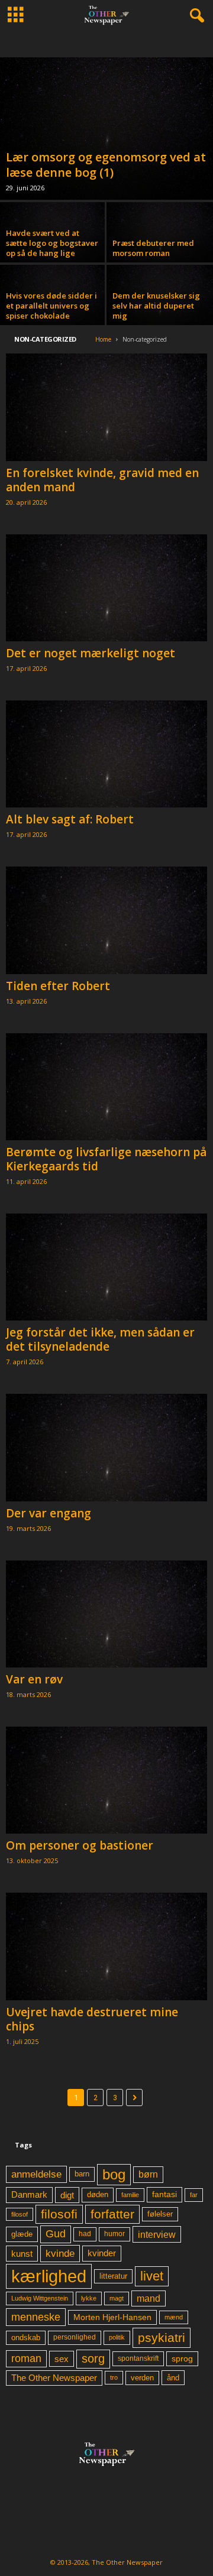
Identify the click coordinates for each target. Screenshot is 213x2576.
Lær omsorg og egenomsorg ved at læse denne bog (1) (106, 165)
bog (114, 2174)
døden (98, 2194)
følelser (160, 2214)
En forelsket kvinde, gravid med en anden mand (102, 480)
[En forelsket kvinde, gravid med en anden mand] (106, 407)
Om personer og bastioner (80, 1845)
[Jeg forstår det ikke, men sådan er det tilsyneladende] (106, 1267)
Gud (56, 2234)
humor (114, 2234)
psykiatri (162, 2337)
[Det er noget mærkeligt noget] (106, 588)
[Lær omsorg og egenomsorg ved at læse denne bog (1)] (106, 129)
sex (62, 2359)
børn (148, 2174)
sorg (93, 2358)
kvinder (102, 2253)
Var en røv (34, 1679)
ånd (173, 2378)
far (194, 2195)
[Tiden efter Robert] (106, 920)
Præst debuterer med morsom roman (153, 248)
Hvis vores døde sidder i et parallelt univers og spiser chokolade (51, 306)
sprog (182, 2359)
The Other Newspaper (54, 2378)
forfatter (112, 2214)
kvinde (60, 2253)
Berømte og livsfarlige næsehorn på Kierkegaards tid (106, 1159)
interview (157, 2234)
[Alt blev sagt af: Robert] (106, 754)
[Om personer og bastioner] (106, 1780)
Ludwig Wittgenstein (40, 2298)
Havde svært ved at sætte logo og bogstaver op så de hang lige (52, 243)
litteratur (113, 2276)
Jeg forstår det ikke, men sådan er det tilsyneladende (100, 1339)
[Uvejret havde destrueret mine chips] (106, 1946)
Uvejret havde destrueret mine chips (92, 2019)
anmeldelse (36, 2174)
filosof (20, 2214)
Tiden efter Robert (58, 986)
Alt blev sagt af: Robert (70, 819)
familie (130, 2195)
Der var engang (49, 1513)
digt (67, 2195)
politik (117, 2337)
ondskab (26, 2338)
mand (149, 2298)
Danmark (29, 2195)
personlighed (75, 2337)
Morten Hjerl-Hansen (112, 2317)
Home (103, 339)
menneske (36, 2317)
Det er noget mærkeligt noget (91, 653)
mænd (174, 2317)
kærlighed (49, 2276)
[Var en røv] (106, 1614)
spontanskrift (138, 2358)
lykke (89, 2298)
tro (114, 2377)
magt (117, 2298)
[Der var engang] (106, 1447)
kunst (22, 2254)
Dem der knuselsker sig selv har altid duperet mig (156, 306)
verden (142, 2378)
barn (82, 2174)
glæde (22, 2234)
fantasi (164, 2194)
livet (152, 2276)
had (85, 2234)
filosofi (59, 2214)
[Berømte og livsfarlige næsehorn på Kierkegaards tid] (106, 1087)
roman (26, 2358)
